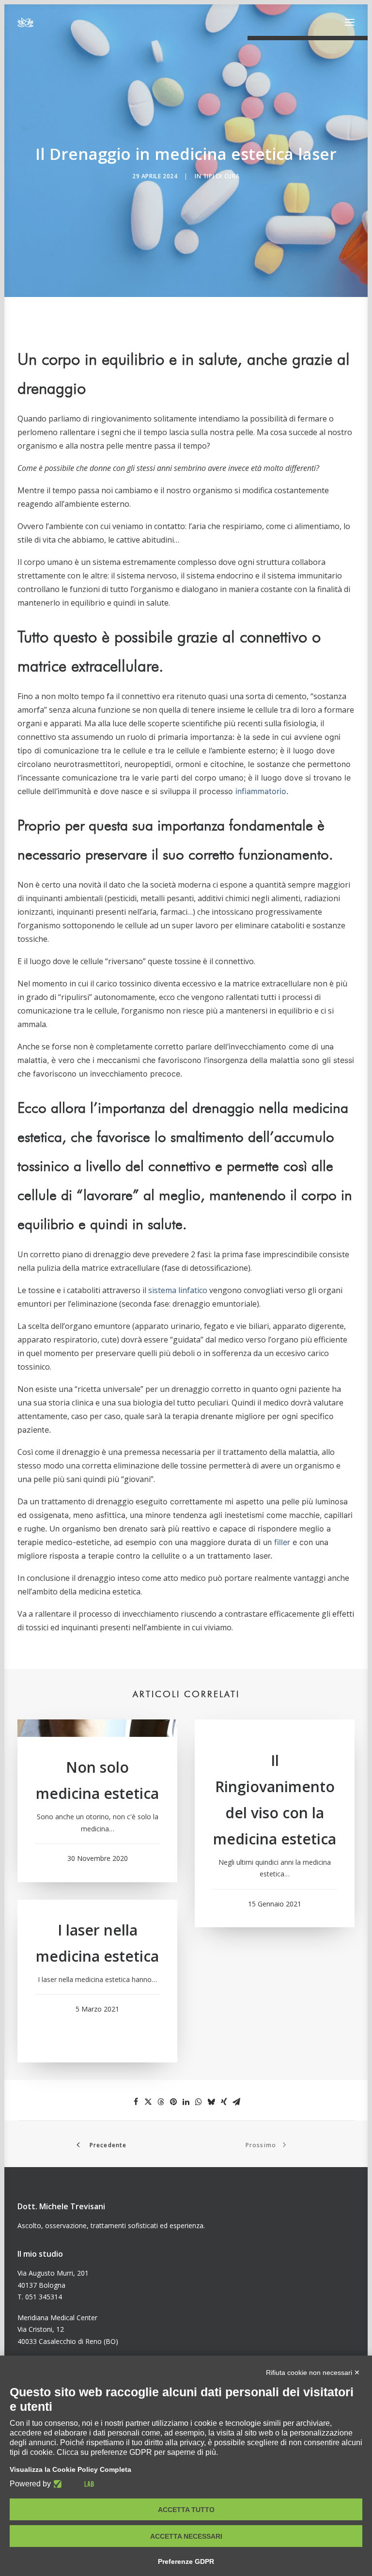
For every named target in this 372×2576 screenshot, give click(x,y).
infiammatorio (261, 791)
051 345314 (44, 2297)
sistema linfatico (178, 1290)
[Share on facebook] (136, 2102)
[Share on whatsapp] (199, 2102)
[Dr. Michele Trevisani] (25, 22)
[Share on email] (236, 2102)
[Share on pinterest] (173, 2102)
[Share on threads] (161, 2102)
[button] (350, 22)
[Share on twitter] (148, 2102)
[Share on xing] (224, 2102)
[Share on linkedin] (186, 2102)
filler (282, 1542)
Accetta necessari (186, 2536)
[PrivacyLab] (72, 2484)
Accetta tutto (186, 2510)
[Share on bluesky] (211, 2102)
